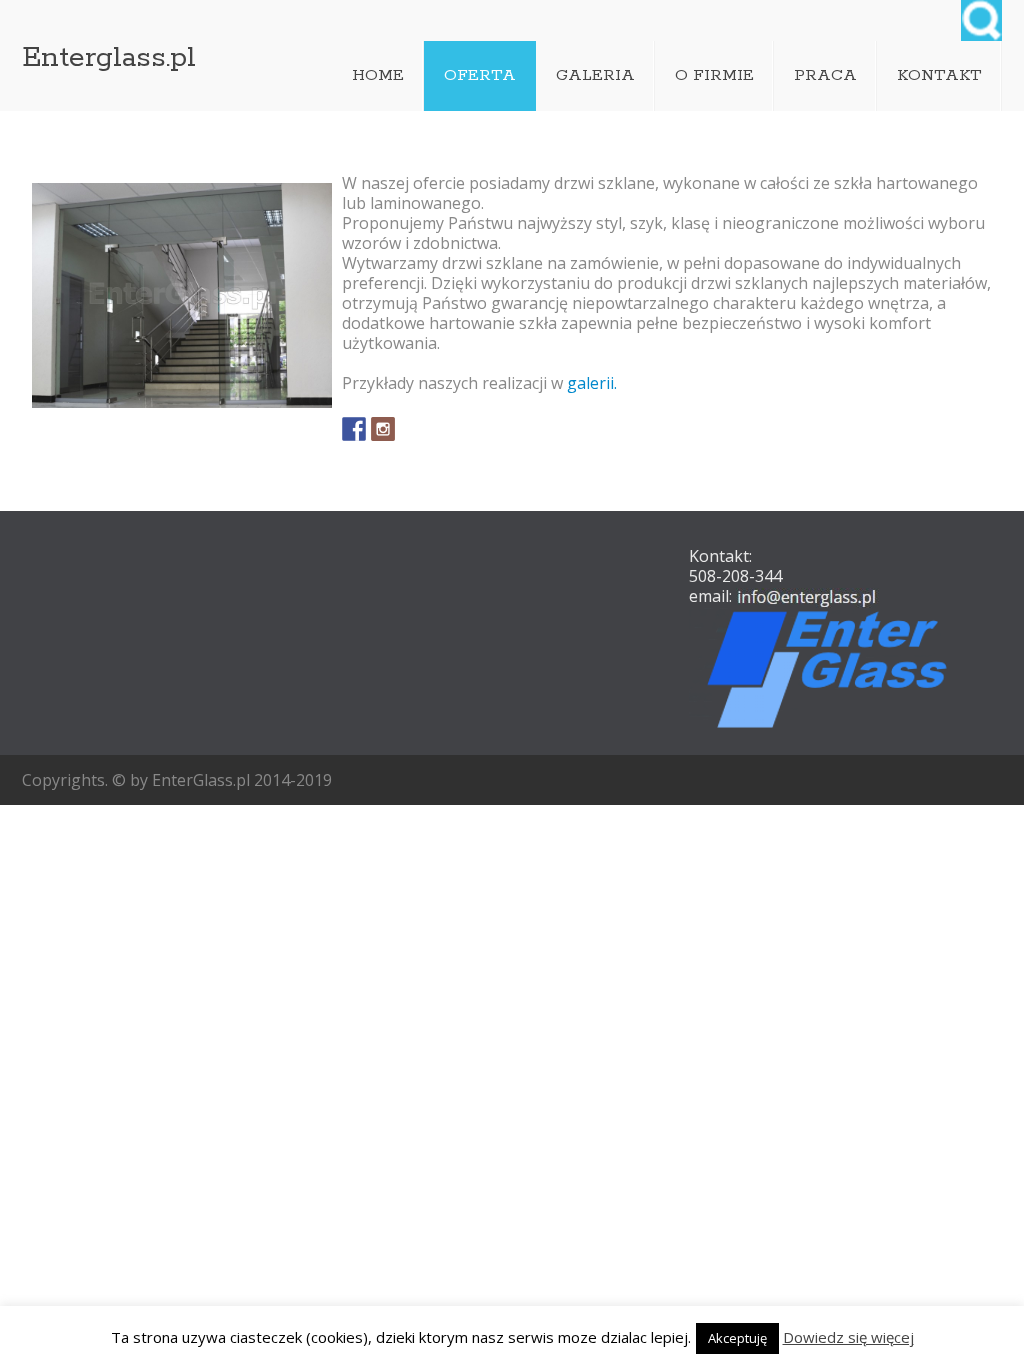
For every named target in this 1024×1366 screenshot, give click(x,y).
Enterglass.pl (109, 58)
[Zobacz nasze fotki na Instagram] (383, 429)
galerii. (592, 383)
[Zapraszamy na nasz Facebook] (354, 429)
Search (981, 20)
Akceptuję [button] (737, 1338)
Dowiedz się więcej (848, 1337)
